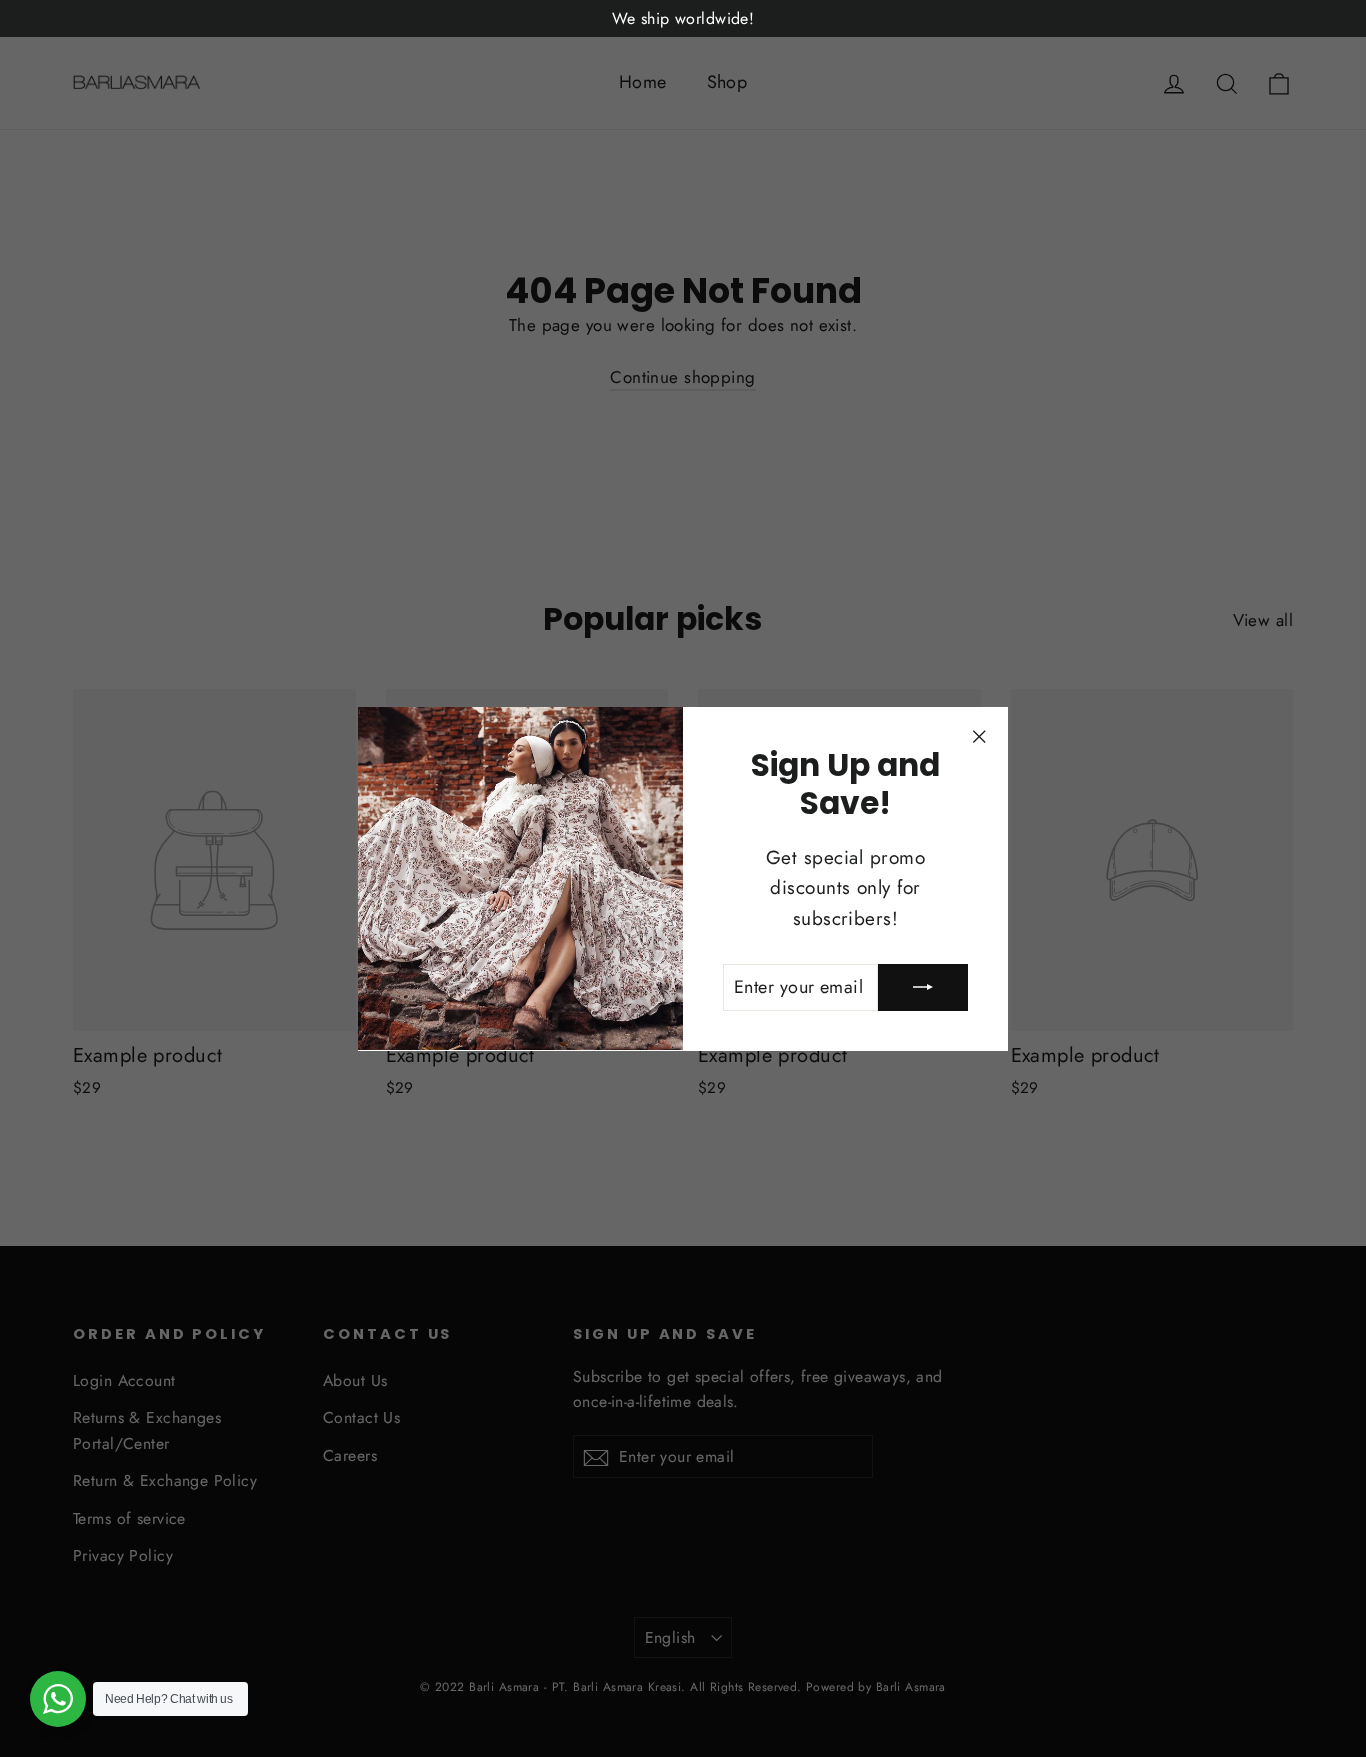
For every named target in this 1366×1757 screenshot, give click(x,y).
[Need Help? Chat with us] (58, 1699)
